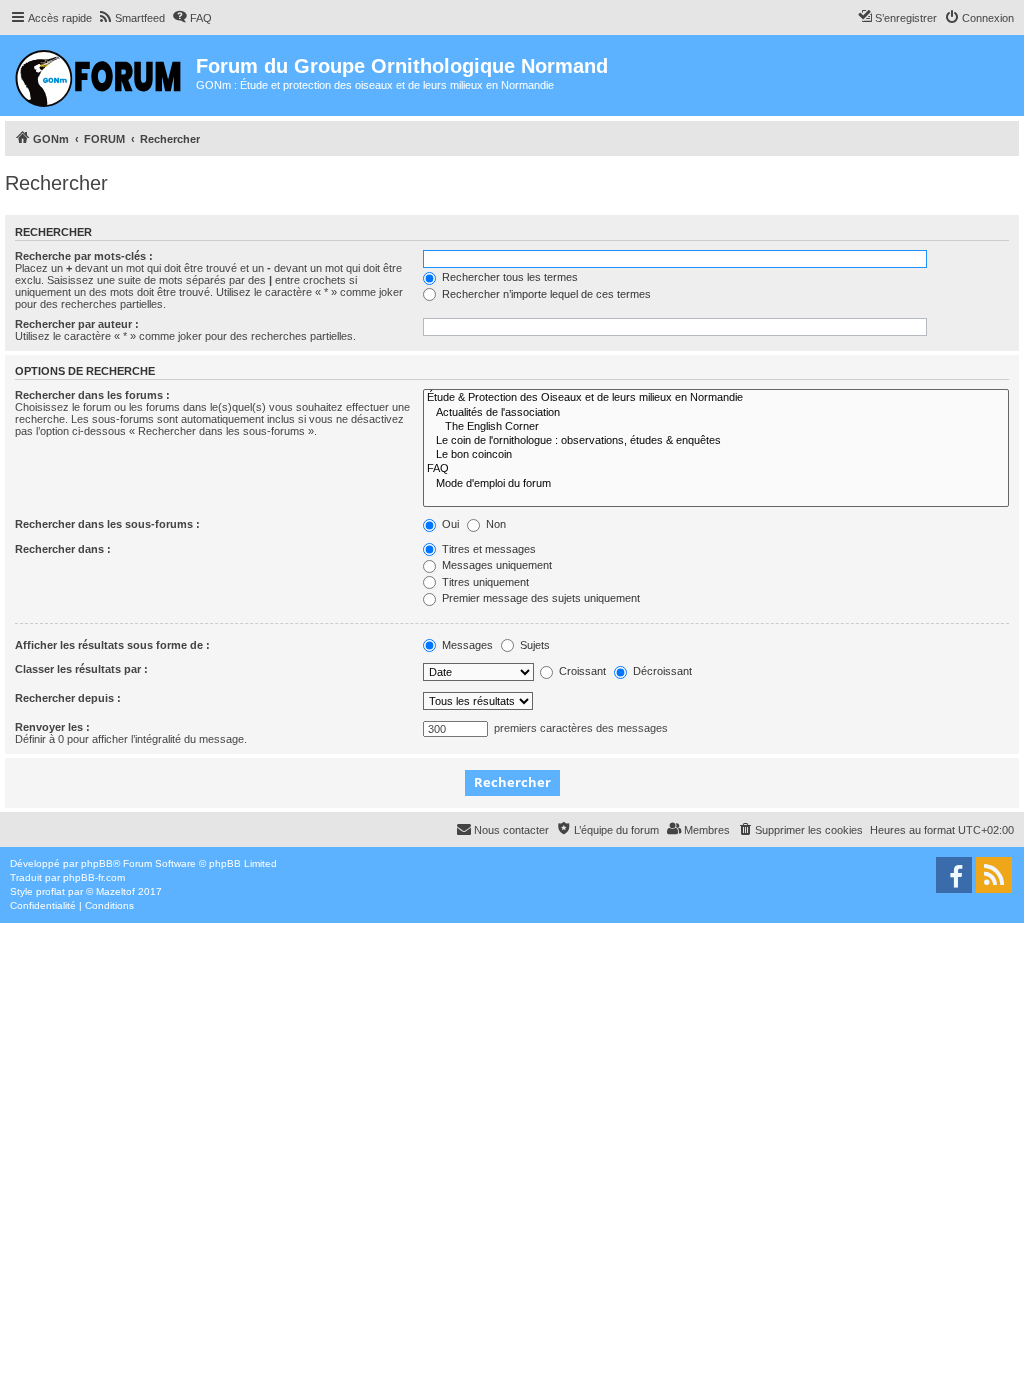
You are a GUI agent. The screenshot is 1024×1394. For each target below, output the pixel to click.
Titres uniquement (484, 582)
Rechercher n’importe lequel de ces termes (545, 294)
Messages (466, 645)
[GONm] (100, 75)
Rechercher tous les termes (508, 277)
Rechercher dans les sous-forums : (107, 524)
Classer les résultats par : (81, 669)
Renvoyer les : (52, 727)
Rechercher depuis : (68, 698)
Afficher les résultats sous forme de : (112, 645)
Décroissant (661, 671)
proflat (50, 891)
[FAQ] (716, 469)
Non (494, 524)
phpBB (97, 863)
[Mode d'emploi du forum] (716, 484)
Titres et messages (487, 549)
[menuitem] (131, 18)
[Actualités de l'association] (716, 413)
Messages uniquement (495, 565)
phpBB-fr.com (94, 877)
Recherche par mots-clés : (84, 256)
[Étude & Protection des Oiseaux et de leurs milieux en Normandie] (716, 398)
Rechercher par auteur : (77, 324)
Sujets (533, 645)
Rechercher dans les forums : (92, 395)
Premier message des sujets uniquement (539, 598)
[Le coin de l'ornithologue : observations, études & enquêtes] (716, 441)
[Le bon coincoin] (716, 455)
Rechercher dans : (63, 549)
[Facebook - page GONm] (954, 875)
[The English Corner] (716, 427)
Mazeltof (115, 891)
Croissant (581, 671)
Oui (449, 524)
